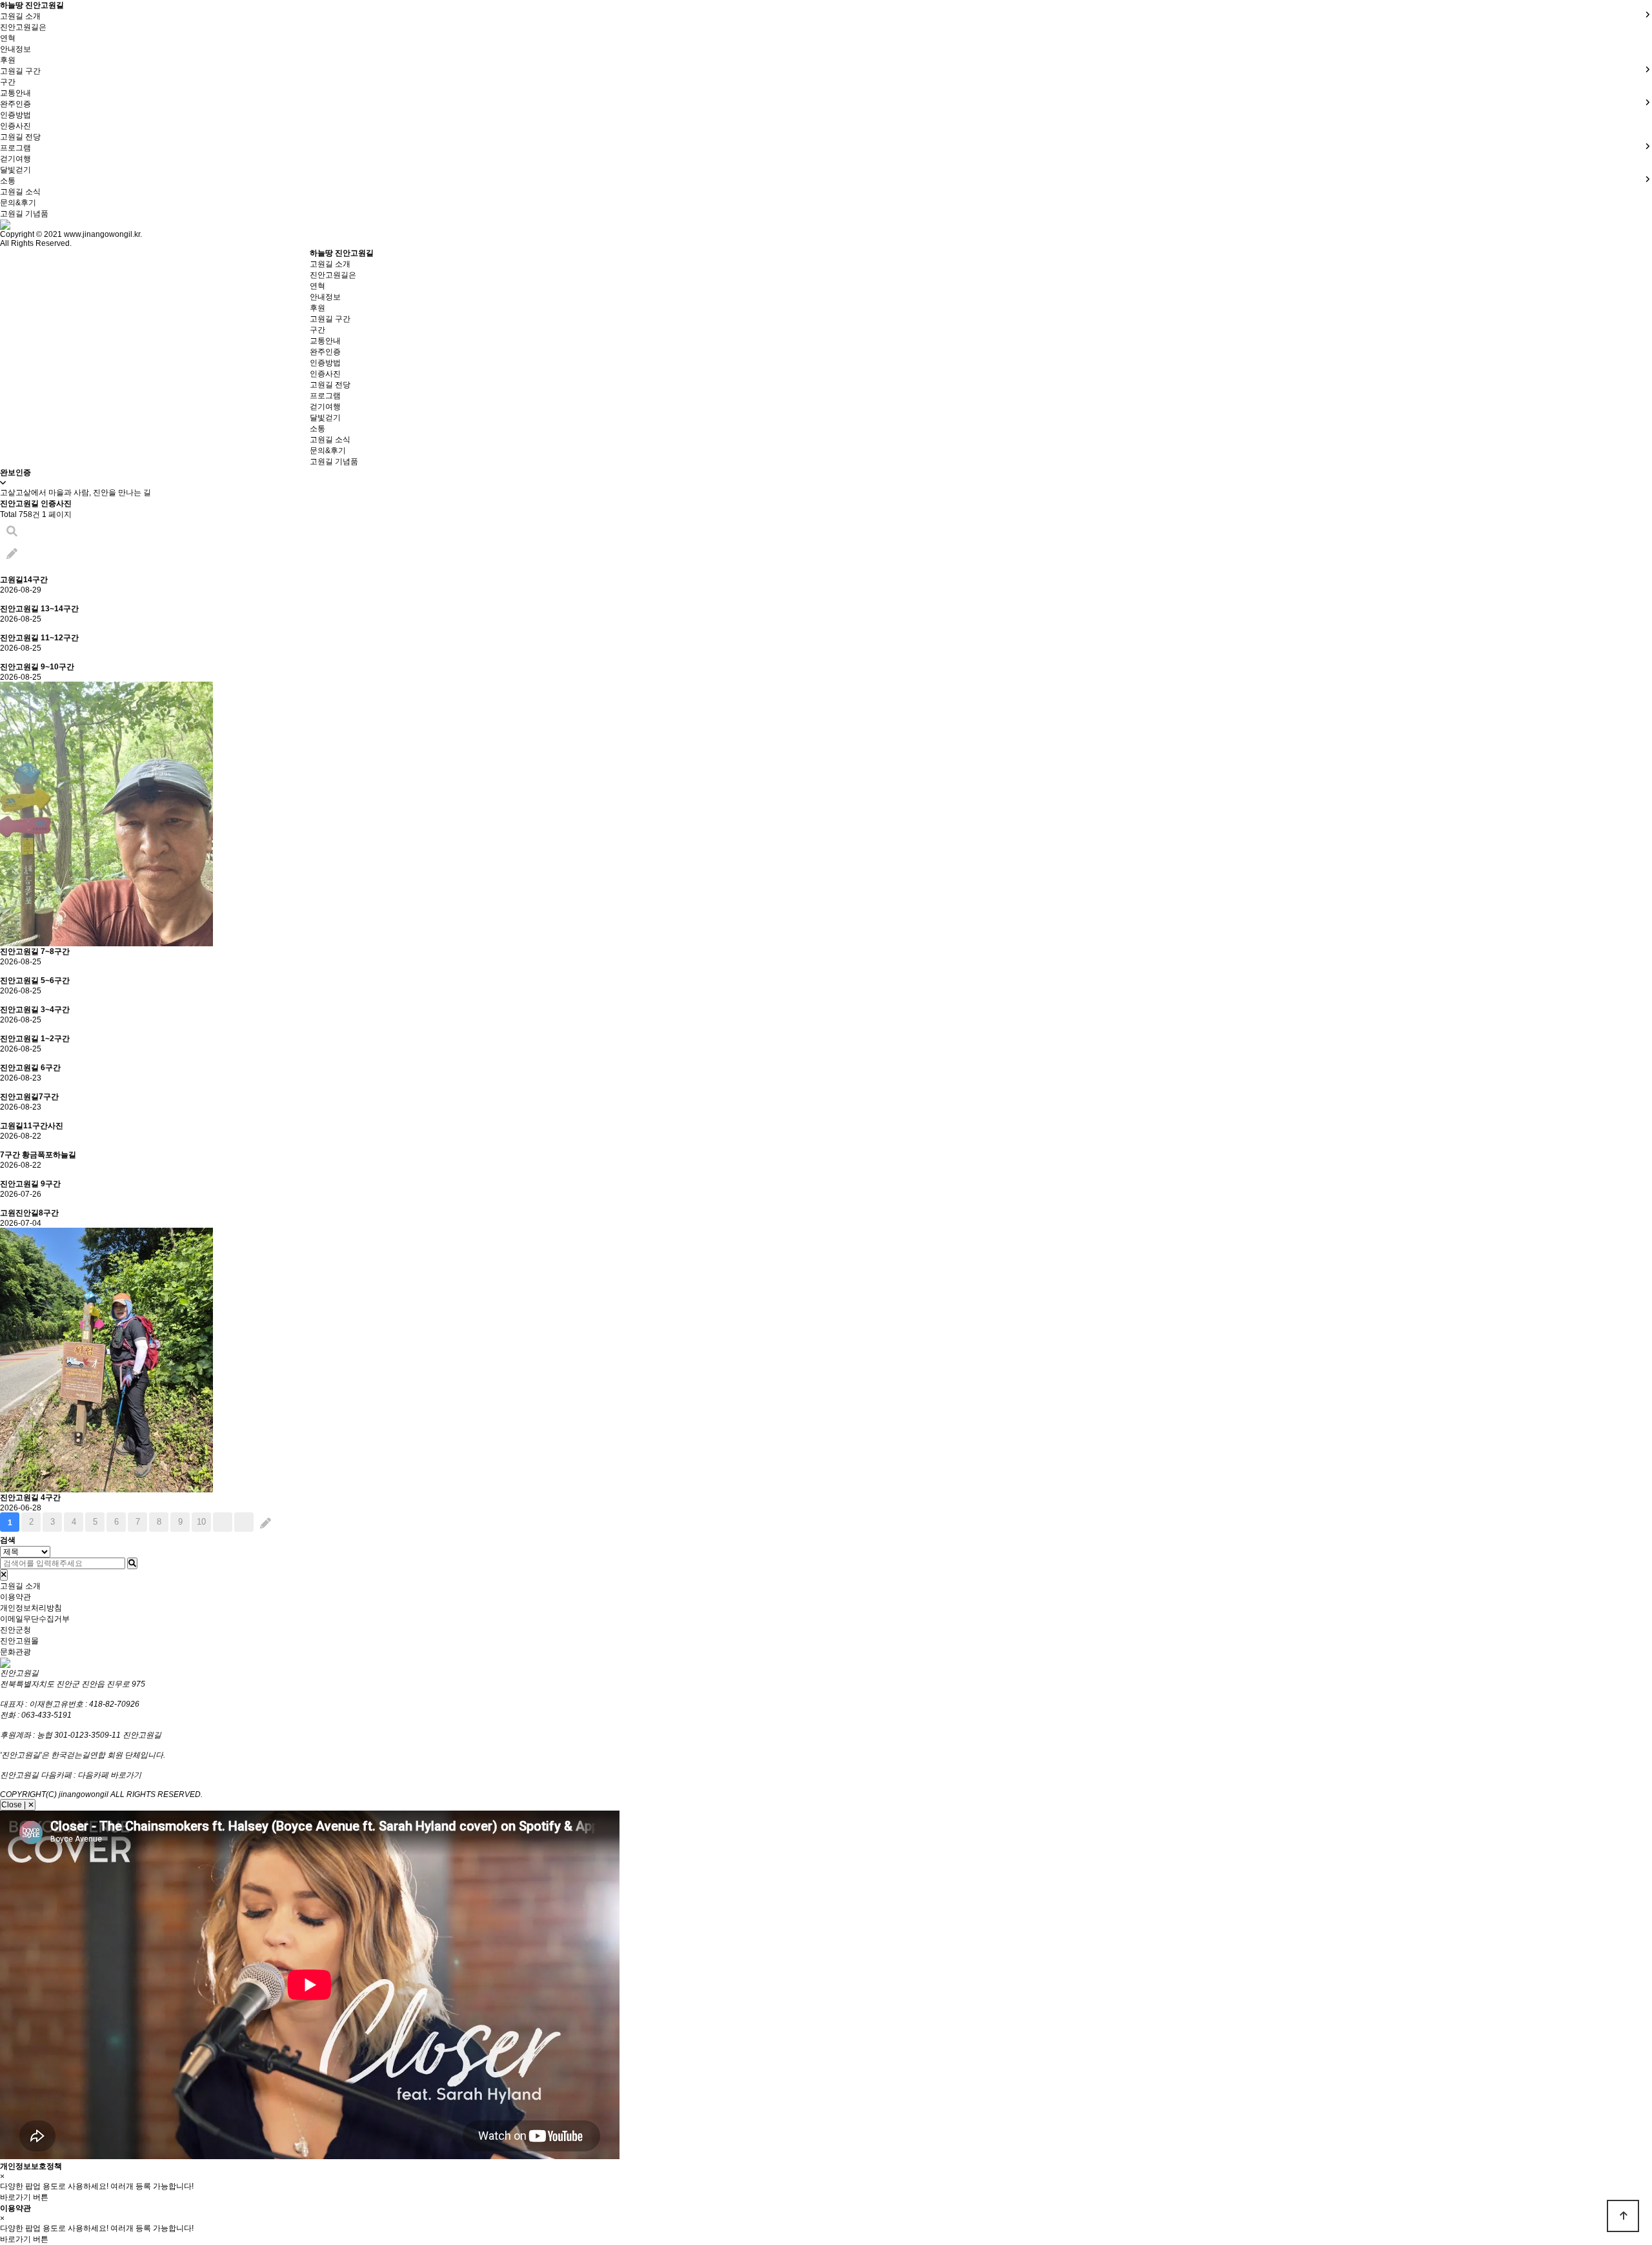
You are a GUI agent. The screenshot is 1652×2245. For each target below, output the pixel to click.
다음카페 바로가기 (109, 1775)
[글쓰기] (12, 554)
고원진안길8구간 (29, 1213)
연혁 (8, 38)
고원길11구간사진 (32, 1126)
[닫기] (4, 1575)
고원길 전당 (20, 137)
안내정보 (15, 49)
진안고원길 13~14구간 (39, 609)
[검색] (132, 1563)
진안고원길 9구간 (30, 1184)
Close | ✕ (18, 1805)
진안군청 (15, 1630)
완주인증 (325, 352)
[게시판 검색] (12, 532)
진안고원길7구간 (29, 1097)
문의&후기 (18, 203)
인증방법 (15, 115)
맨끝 (244, 1522)
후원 (8, 60)
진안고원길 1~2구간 (35, 1039)
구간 (8, 82)
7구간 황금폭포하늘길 (38, 1155)
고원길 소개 (330, 264)
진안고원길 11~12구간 (39, 638)
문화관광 (15, 1652)
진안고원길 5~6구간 (35, 980)
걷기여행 (15, 159)
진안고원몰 (19, 1641)
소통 (317, 429)
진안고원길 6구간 (30, 1068)
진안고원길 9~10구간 (37, 667)
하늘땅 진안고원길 (32, 5)
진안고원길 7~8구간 (35, 951)
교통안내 (15, 93)
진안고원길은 (23, 27)
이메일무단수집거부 (35, 1619)
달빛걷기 (15, 170)
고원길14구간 (24, 580)
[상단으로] (1623, 2216)
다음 (223, 1522)
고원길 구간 (330, 319)
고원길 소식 (20, 192)
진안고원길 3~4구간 (35, 1010)
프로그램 (325, 396)
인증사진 (15, 126)
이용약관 (15, 1597)
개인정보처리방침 (31, 1608)
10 (201, 1522)
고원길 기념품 (24, 214)
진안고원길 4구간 (30, 1498)
